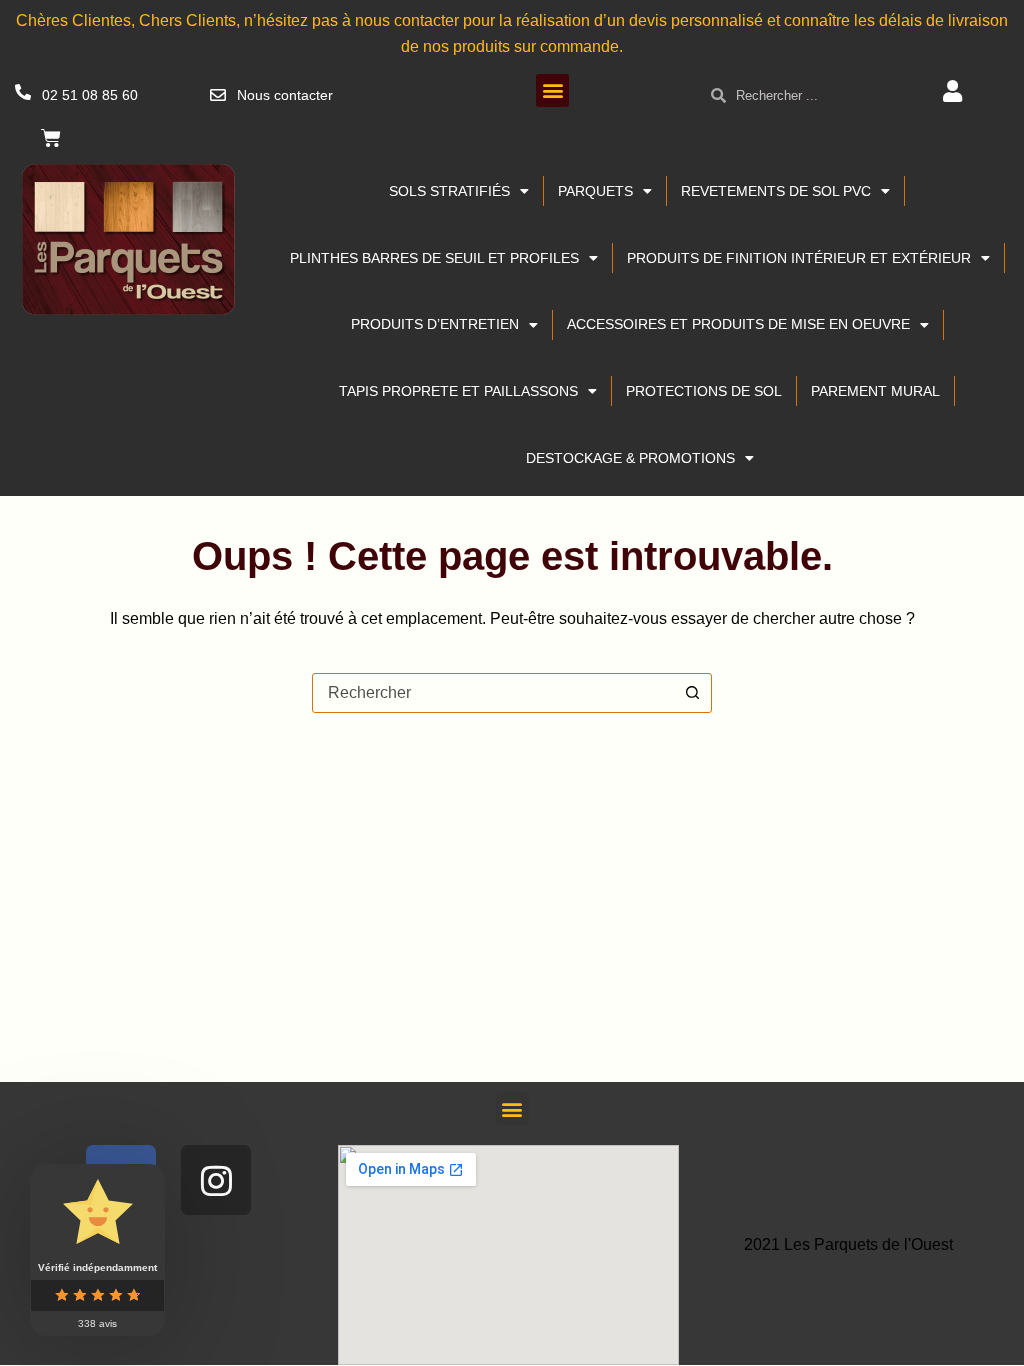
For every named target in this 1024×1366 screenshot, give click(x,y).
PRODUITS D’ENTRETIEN (435, 324)
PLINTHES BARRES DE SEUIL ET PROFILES (434, 258)
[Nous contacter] (218, 95)
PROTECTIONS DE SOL (704, 391)
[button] (552, 90)
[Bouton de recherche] (692, 693)
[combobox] (493, 693)
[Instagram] (216, 1180)
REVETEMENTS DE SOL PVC (776, 191)
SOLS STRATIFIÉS (449, 191)
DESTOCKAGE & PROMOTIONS (630, 458)
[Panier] (51, 138)
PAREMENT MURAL (875, 391)
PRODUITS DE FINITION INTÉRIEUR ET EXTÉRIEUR (799, 258)
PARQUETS (595, 191)
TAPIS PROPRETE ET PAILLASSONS (458, 391)
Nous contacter (285, 95)
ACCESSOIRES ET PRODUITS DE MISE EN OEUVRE (738, 324)
